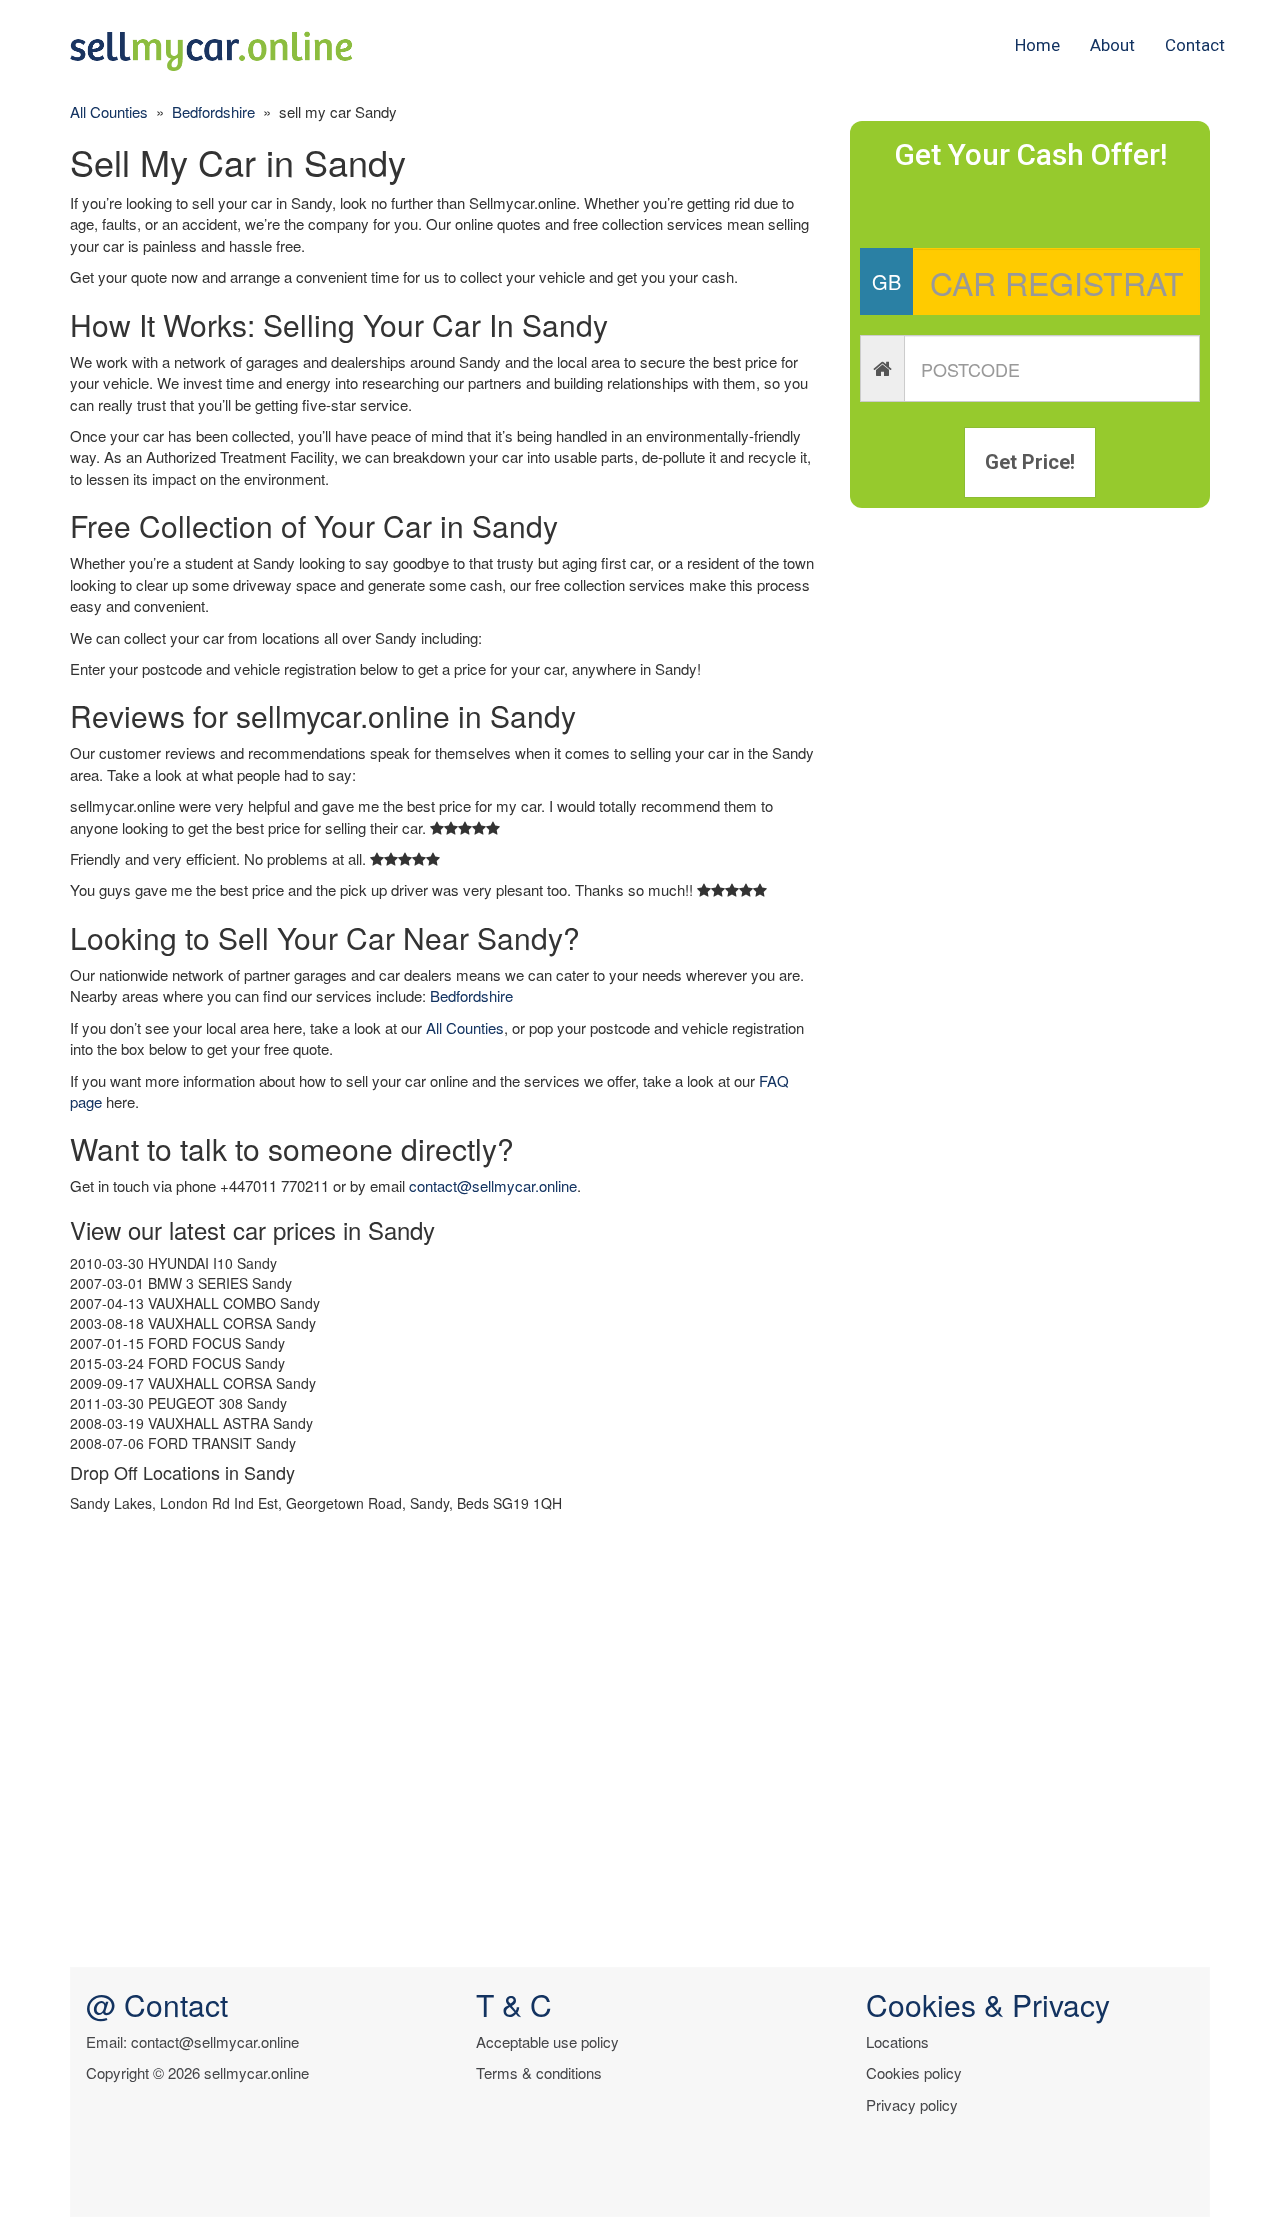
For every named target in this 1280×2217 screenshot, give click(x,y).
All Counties (109, 111)
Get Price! (1030, 462)
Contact (1195, 45)
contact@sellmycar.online (493, 1185)
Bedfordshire (213, 111)
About (1112, 45)
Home (1037, 45)
